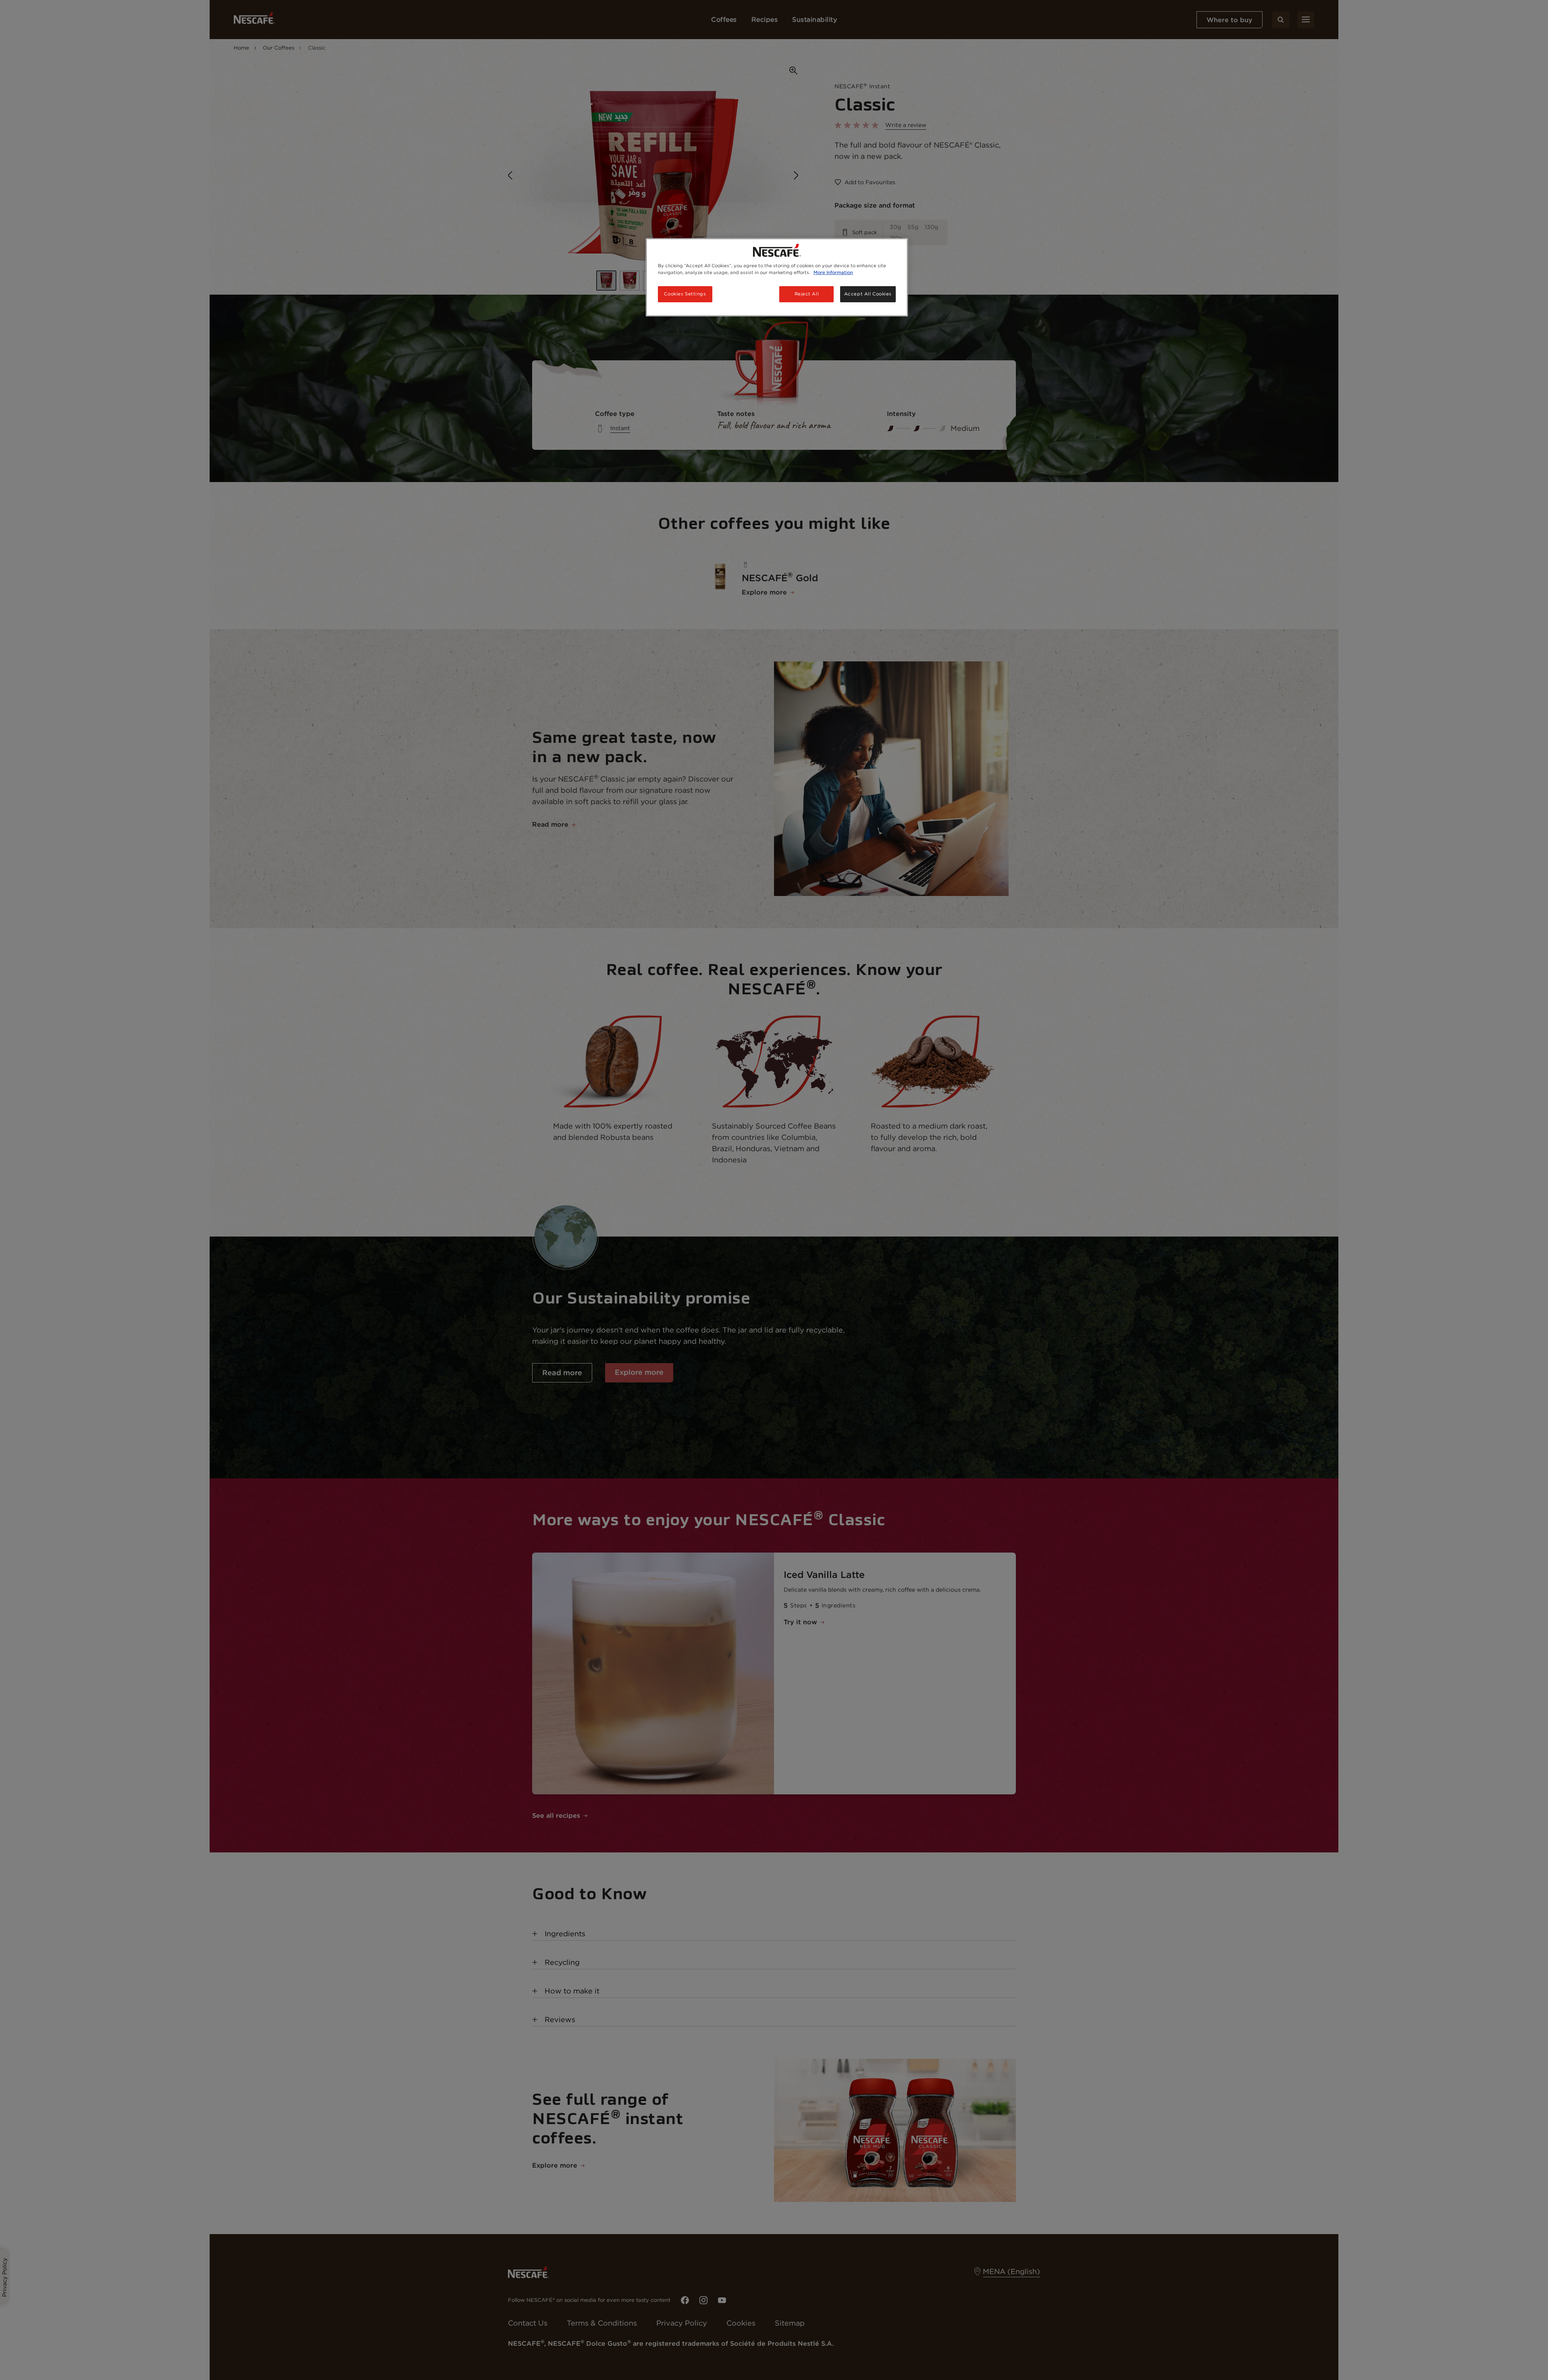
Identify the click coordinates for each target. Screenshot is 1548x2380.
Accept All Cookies (868, 294)
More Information (833, 272)
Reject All (807, 294)
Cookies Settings (685, 294)
